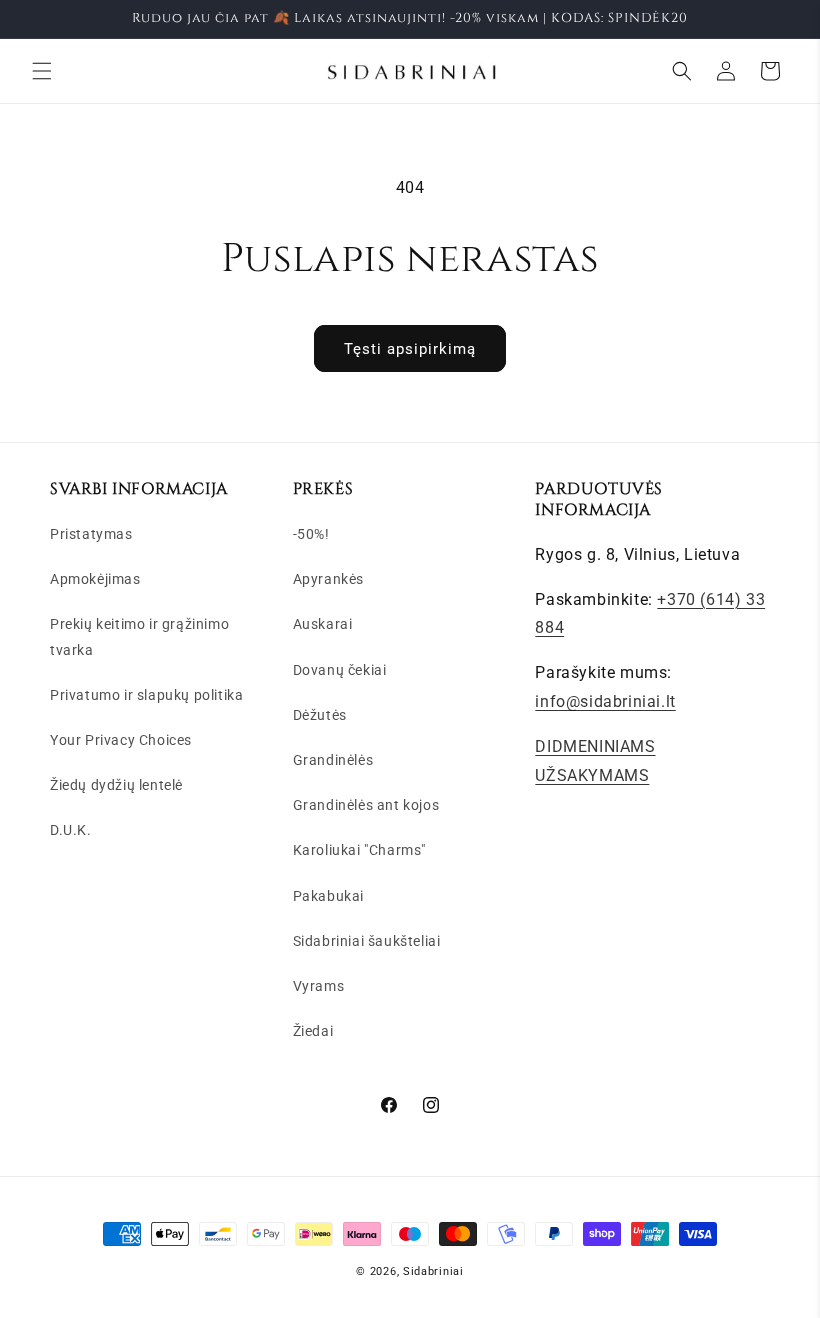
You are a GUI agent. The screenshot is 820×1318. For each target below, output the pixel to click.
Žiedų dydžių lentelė (116, 785)
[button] (42, 71)
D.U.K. (71, 830)
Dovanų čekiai (340, 670)
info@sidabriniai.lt (605, 701)
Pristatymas (91, 534)
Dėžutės (320, 715)
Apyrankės (328, 579)
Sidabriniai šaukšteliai (367, 941)
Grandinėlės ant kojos (366, 805)
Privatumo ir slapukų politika (146, 695)
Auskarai (323, 624)
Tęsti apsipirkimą (410, 349)
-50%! (311, 534)
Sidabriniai (433, 1271)
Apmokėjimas (95, 579)
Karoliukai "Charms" (359, 850)
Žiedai (313, 1031)
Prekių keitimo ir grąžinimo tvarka (139, 636)
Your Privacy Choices (121, 740)
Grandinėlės (333, 760)
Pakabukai (328, 896)
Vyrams (319, 986)
